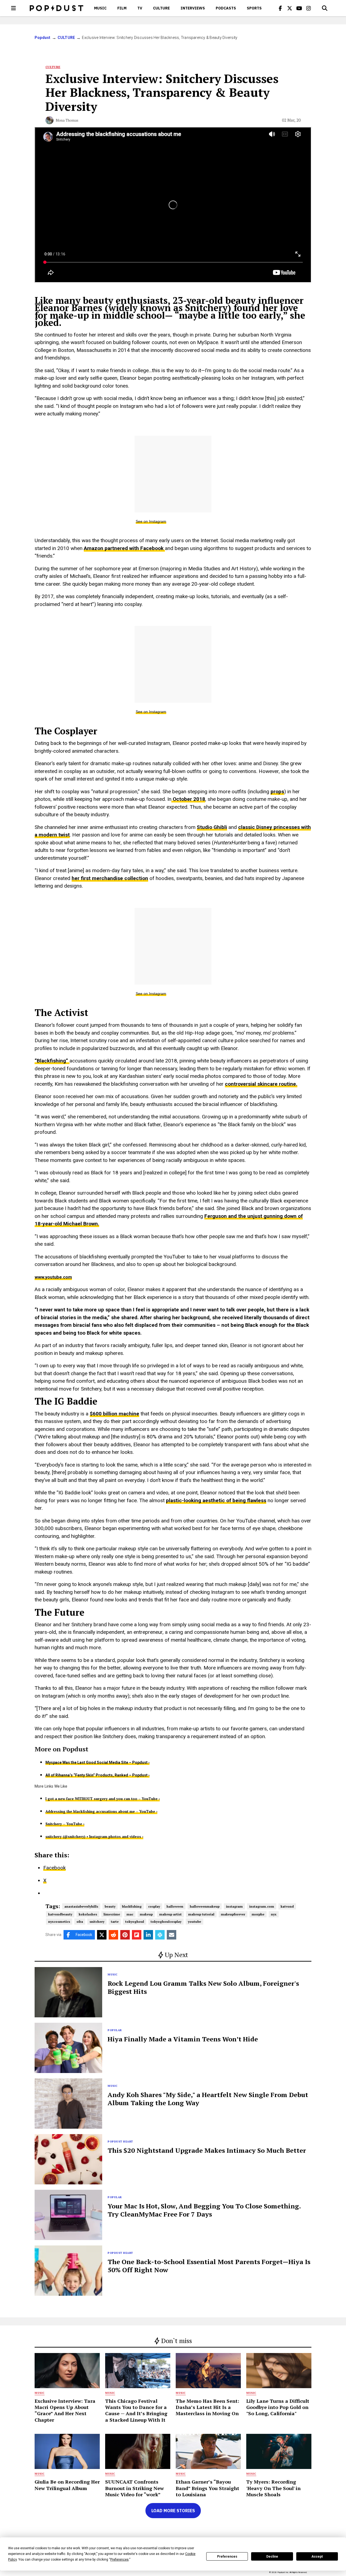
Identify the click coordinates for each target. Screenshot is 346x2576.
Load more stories (173, 2511)
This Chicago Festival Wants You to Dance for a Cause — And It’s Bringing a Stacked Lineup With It (136, 2410)
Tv (140, 8)
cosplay (154, 1906)
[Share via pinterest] (125, 1935)
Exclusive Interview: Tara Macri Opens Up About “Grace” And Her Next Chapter (65, 2410)
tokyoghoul (135, 1922)
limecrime (112, 1914)
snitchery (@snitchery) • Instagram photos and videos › (94, 1837)
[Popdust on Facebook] (280, 8)
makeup (146, 1914)
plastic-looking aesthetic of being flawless (216, 1500)
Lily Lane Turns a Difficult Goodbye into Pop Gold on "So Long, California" (278, 2407)
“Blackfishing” (52, 1061)
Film (122, 8)
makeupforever (233, 1914)
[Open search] (325, 8)
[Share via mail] (172, 1935)
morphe (258, 1914)
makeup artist (170, 1914)
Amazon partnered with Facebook (124, 548)
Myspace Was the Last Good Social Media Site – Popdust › (97, 1762)
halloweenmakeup (205, 1906)
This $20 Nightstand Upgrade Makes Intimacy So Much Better (207, 2150)
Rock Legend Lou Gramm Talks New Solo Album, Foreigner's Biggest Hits (203, 1987)
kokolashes (88, 1914)
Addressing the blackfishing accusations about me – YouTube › (101, 1811)
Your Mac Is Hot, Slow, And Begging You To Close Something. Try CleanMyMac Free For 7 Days (204, 2210)
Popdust (43, 38)
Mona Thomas (67, 120)
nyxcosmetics (59, 1922)
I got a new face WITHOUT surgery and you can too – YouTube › (103, 1799)
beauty (110, 1906)
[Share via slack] (160, 1935)
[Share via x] (102, 1935)
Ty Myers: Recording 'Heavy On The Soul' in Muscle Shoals (273, 2488)
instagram (234, 1906)
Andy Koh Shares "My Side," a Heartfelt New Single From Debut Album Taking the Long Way (208, 2099)
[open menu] (14, 8)
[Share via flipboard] (137, 1935)
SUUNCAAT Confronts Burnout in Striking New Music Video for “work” (134, 2488)
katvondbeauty (60, 1914)
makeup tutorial (201, 1914)
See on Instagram (151, 521)
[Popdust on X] (290, 8)
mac (130, 1914)
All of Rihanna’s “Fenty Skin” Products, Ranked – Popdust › (97, 1775)
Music (100, 8)
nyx (274, 1914)
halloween (175, 1906)
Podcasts (226, 8)
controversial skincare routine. (261, 1084)
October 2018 (188, 799)
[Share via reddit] (113, 1935)
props (277, 792)
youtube (194, 1922)
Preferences (227, 2557)
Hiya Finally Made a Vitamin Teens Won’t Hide (183, 2039)
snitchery (97, 1922)
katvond (287, 1906)
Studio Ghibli (212, 827)
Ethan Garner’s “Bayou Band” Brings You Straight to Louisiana (207, 2488)
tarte (115, 1922)
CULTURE (161, 8)
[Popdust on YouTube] (299, 8)
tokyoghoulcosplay (166, 1922)
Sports (254, 8)
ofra (80, 1922)
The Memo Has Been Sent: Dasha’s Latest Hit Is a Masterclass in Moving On (207, 2407)
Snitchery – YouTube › (65, 1824)
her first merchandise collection (110, 878)
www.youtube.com (53, 1277)
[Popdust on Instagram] (309, 8)
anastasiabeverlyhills (81, 1906)
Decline (272, 2557)
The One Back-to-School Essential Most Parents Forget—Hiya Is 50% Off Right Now (209, 2266)
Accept (317, 2557)
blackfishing (132, 1906)
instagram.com (262, 1906)
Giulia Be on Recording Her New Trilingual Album (67, 2485)
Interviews (193, 8)
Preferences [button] (119, 2560)
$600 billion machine (114, 1414)
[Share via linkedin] (148, 1935)
